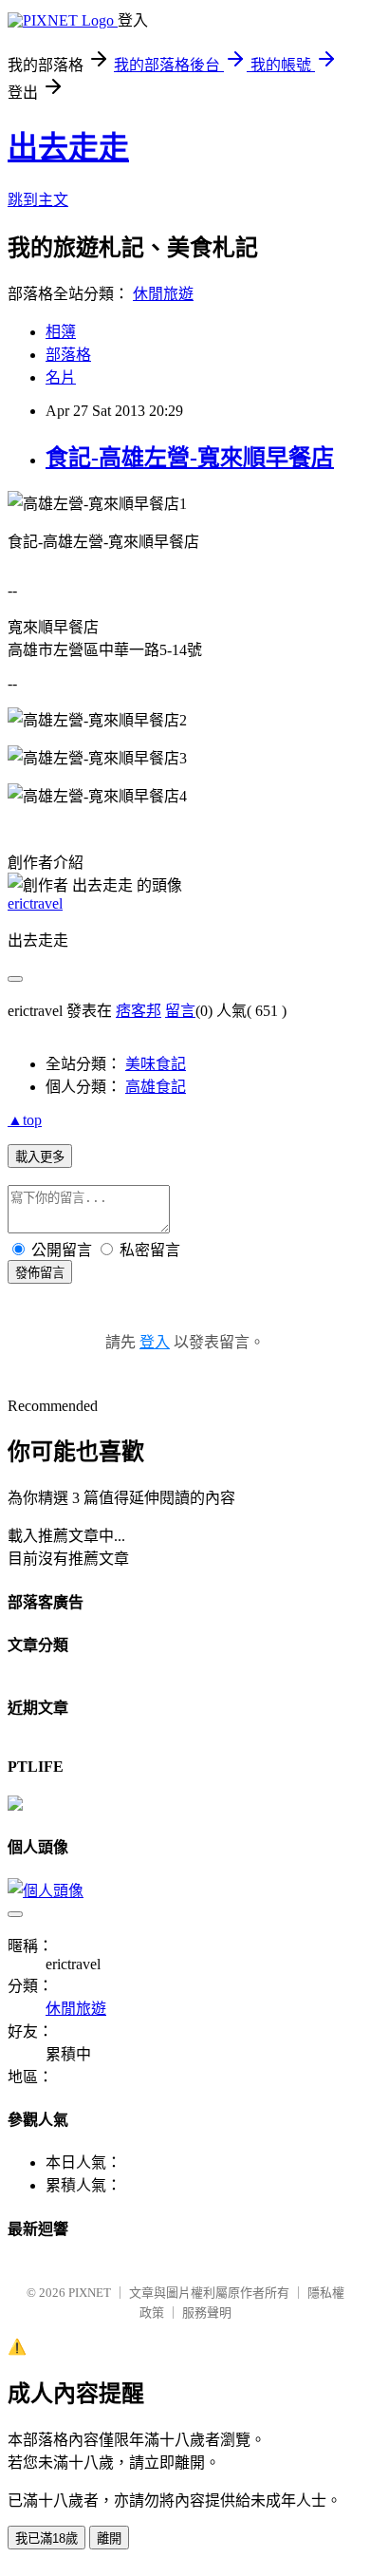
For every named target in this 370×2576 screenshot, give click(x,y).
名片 (61, 377)
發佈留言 (40, 1273)
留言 (180, 1011)
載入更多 (40, 1157)
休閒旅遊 (163, 294)
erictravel (35, 903)
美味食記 (156, 1064)
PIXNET (90, 2293)
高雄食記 (156, 1087)
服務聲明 (207, 2313)
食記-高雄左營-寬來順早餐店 (190, 458)
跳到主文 (38, 200)
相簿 (61, 332)
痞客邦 (139, 1011)
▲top (25, 1120)
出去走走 (68, 147)
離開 (109, 2538)
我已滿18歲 (46, 2538)
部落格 (68, 355)
